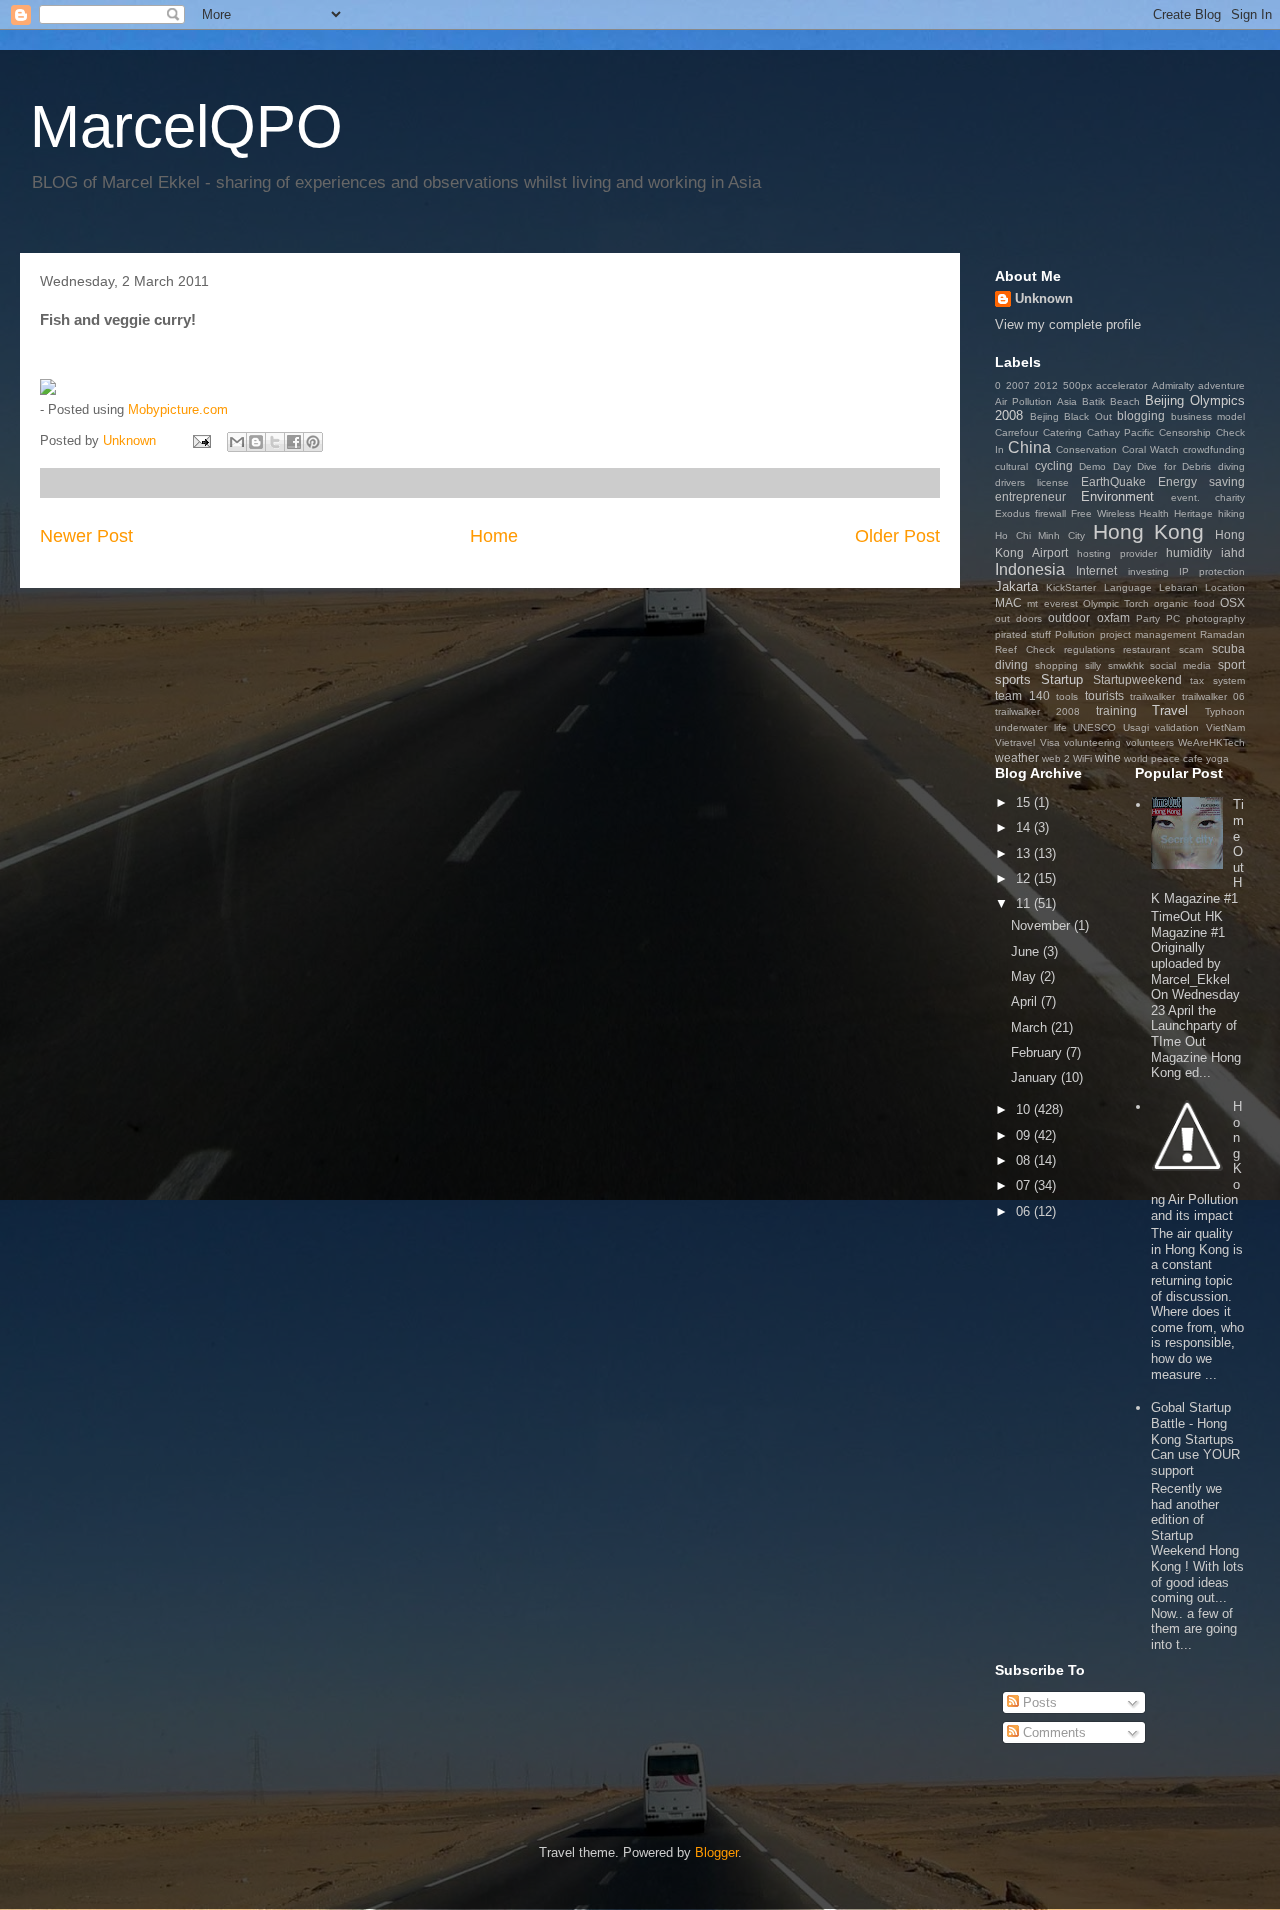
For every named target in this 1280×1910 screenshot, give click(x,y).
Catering (1062, 432)
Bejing (1044, 416)
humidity (1189, 552)
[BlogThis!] (256, 442)
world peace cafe (1163, 758)
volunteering (1092, 742)
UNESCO (1094, 727)
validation (1177, 727)
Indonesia (1030, 569)
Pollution (1075, 634)
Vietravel (1015, 742)
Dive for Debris (1174, 466)
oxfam (1113, 617)
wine (1108, 757)
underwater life (1031, 727)
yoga (1217, 758)
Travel (1170, 710)
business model (1208, 416)
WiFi (1082, 758)
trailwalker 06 (1214, 696)
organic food (1184, 603)
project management (1148, 634)
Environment (1117, 496)
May (1025, 976)
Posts (1038, 1702)
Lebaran (1178, 587)
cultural (1011, 466)
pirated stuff (1023, 634)
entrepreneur (1030, 496)
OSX (1232, 602)
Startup (1062, 679)
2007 (1018, 385)
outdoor (1069, 617)
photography (1215, 618)
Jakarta (1016, 586)
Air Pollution (1023, 401)
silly (1093, 665)
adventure (1221, 385)
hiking (1231, 513)
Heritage (1193, 513)
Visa (1050, 742)
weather (1017, 757)
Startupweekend (1137, 679)
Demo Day (1105, 466)
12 (1025, 878)
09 (1025, 1135)
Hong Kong (1149, 531)
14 (1025, 827)
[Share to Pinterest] (313, 442)
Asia (1067, 401)
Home (494, 536)
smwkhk (1126, 665)
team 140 (1022, 695)
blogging (1141, 415)
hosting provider (1117, 553)
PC (1173, 618)
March (1031, 1027)
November (1042, 925)
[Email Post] (200, 440)
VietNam (1225, 727)
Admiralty (1173, 385)
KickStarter (1071, 587)
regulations (1089, 649)
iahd (1233, 552)
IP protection (1212, 571)
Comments (1052, 1732)
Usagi (1136, 727)
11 (1025, 903)
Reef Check (1025, 649)
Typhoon (1225, 711)
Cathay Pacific (1121, 432)
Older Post (897, 536)
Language (1128, 587)
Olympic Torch (1116, 603)
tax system (1217, 680)
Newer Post (86, 536)
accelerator (1121, 385)
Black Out (1088, 416)
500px (1077, 385)
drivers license (1032, 482)
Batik (1093, 401)
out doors (1018, 618)
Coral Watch (1150, 449)
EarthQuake (1113, 481)
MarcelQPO (186, 126)
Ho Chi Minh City (1040, 535)
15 (1025, 802)
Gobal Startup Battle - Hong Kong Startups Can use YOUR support (1195, 1438)
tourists (1104, 695)
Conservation (1086, 449)
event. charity (1208, 497)
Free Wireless (1103, 513)
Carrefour (1016, 432)
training (1116, 710)
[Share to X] (275, 442)
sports (1013, 679)
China (1029, 447)
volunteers (1150, 742)
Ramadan (1222, 634)
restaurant (1146, 649)
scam (1191, 649)
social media (1180, 665)
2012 (1046, 385)
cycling (1054, 465)
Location (1225, 587)
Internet (1096, 570)
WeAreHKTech (1211, 742)
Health (1154, 513)
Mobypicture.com (178, 409)
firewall (1050, 513)
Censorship (1185, 432)
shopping (1056, 665)
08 (1025, 1160)
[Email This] (237, 442)
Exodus (1012, 513)
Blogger (716, 1852)
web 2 (1056, 758)
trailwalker (1152, 696)
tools (1067, 696)
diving (1231, 466)
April (1026, 1001)
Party (1148, 618)
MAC (1008, 602)
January (1036, 1077)
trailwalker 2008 (1037, 711)
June (1027, 951)
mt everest (1052, 603)
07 (1025, 1185)
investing (1148, 571)
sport (1231, 664)
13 (1025, 853)
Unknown (1044, 298)
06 (1025, 1211)
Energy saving (1201, 481)
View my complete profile (1068, 324)
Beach (1125, 401)
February (1038, 1052)
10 (1025, 1109)
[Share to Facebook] (294, 442)
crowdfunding (1214, 449)
